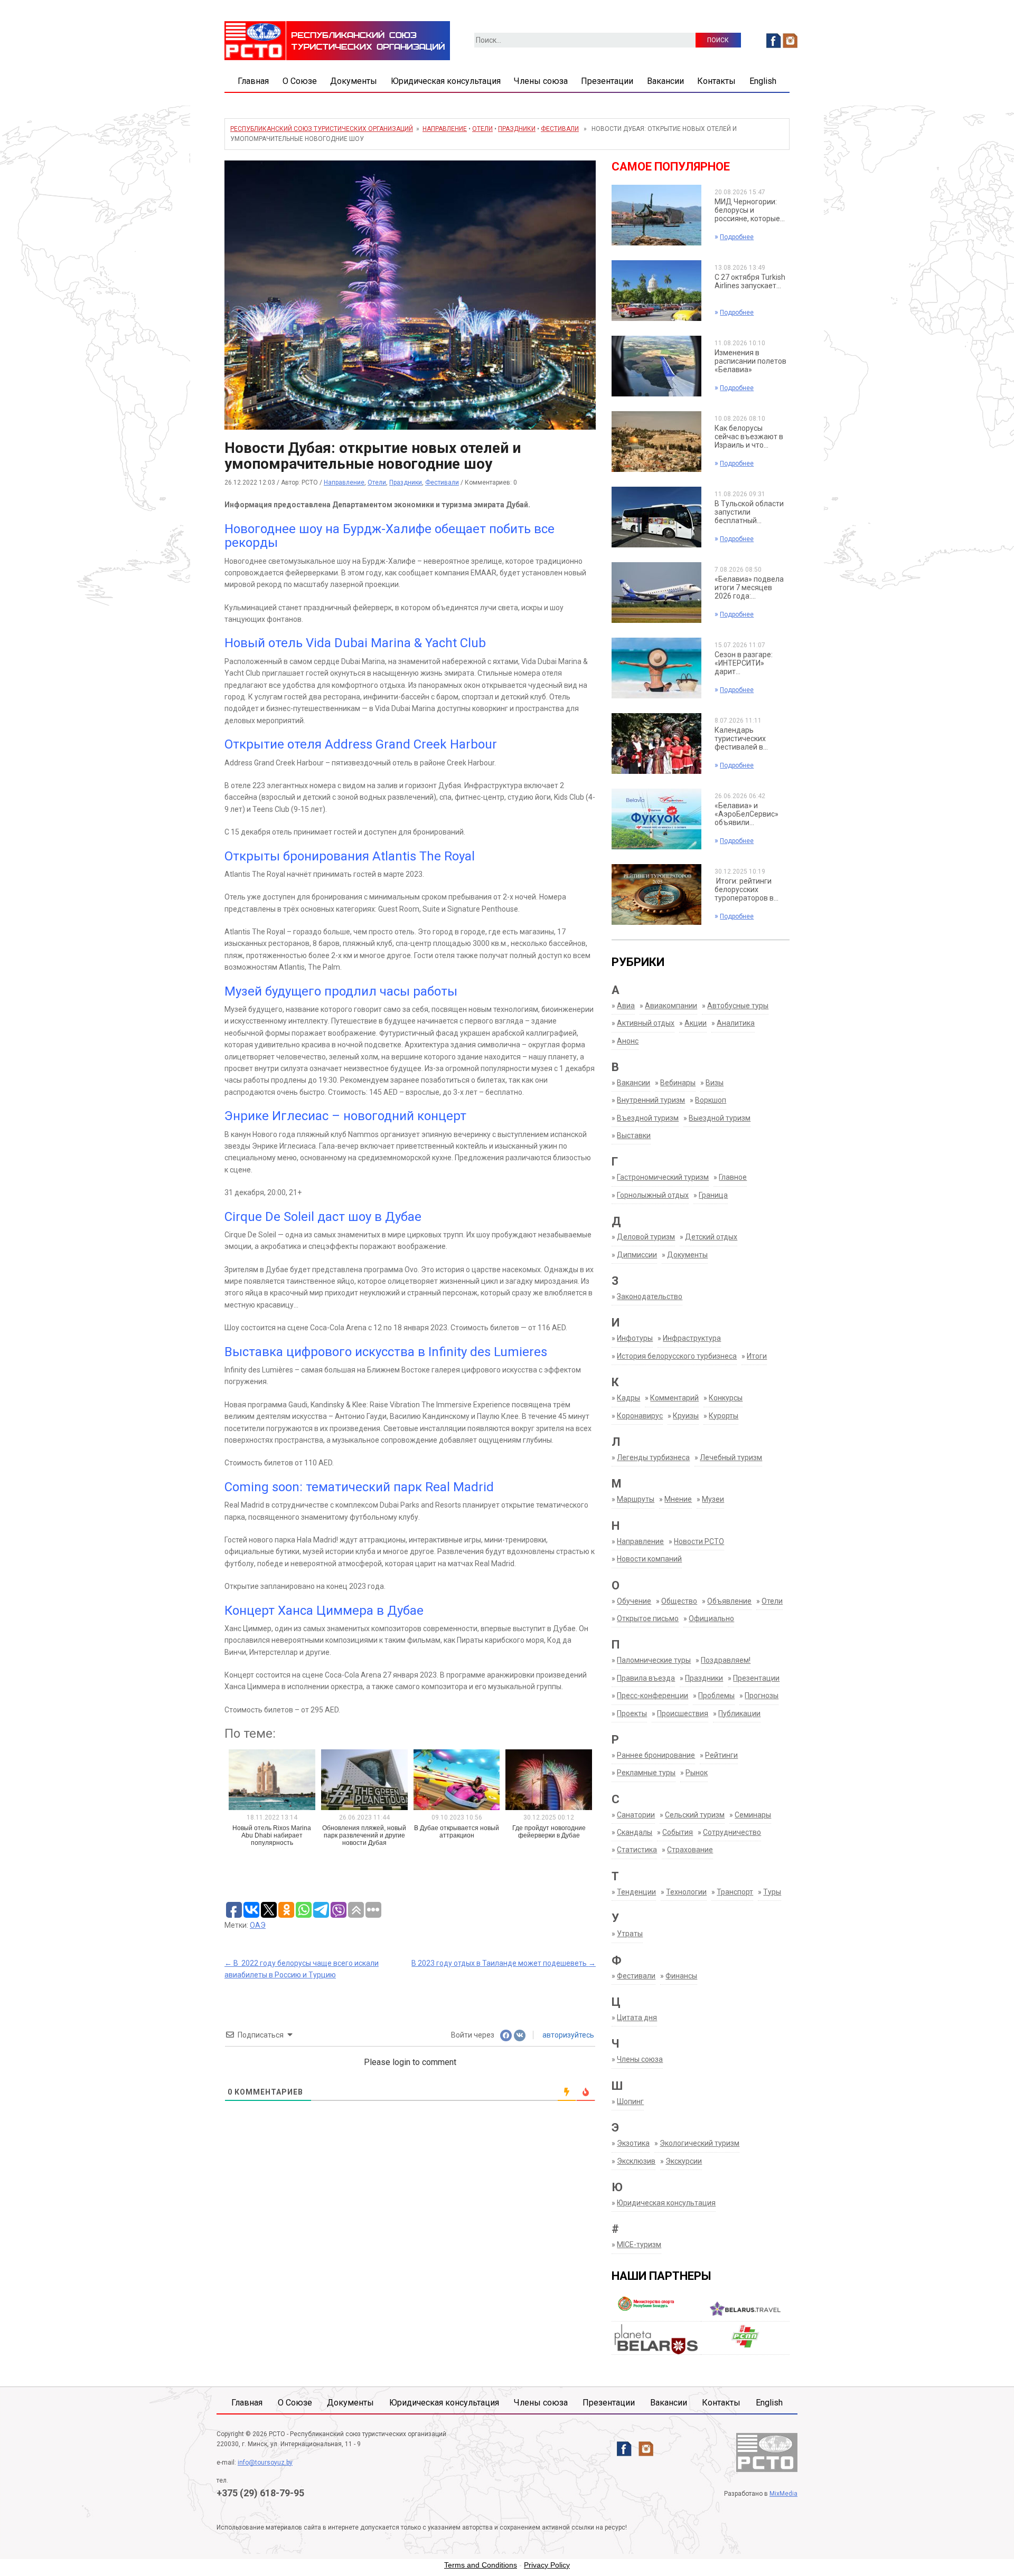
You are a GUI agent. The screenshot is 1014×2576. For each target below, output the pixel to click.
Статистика (637, 1850)
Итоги (757, 1356)
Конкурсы (726, 1398)
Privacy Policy (547, 2565)
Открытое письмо (648, 1618)
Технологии (686, 1892)
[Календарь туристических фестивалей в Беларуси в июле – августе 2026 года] (656, 743)
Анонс (628, 1041)
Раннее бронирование (656, 1755)
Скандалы (635, 1832)
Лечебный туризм (731, 1457)
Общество (679, 1601)
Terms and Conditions (481, 2565)
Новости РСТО (699, 1541)
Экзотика (633, 2143)
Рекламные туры (646, 1773)
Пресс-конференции (652, 1696)
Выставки (634, 1135)
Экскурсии (684, 2161)
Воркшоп (711, 1100)
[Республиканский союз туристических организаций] (337, 40)
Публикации (739, 1713)
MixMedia (783, 2494)
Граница (713, 1195)
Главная (253, 81)
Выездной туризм (720, 1118)
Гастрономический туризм (663, 1177)
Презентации (607, 81)
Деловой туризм (646, 1237)
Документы (354, 81)
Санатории (636, 1815)
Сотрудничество (732, 1832)
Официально (711, 1618)
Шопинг (630, 2101)
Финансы (681, 1976)
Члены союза (541, 81)
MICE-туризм (639, 2244)
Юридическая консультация (446, 81)
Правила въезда (646, 1678)
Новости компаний (649, 1559)
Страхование (690, 1850)
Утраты (630, 1934)
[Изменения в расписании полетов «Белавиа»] (656, 365)
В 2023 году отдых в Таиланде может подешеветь (504, 1963)
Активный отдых (646, 1023)
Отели (482, 129)
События (678, 1832)
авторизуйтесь (567, 2035)
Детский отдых (711, 1237)
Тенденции (636, 1892)
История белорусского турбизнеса (677, 1356)
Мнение (678, 1499)
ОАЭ (258, 1925)
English (763, 81)
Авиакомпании (671, 1006)
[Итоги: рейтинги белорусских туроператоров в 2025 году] (656, 894)
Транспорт (735, 1892)
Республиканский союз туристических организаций (322, 129)
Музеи (713, 1499)
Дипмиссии (637, 1255)
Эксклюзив (636, 2161)
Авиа (626, 1006)
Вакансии (665, 81)
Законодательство (650, 1296)
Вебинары (678, 1083)
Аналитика (736, 1023)
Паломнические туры (654, 1660)
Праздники (517, 129)
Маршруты (636, 1499)
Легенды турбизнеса (653, 1457)
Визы (715, 1083)
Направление (445, 129)
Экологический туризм (700, 2143)
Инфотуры (635, 1338)
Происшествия (683, 1713)
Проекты (632, 1713)
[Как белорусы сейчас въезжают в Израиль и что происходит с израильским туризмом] (656, 441)
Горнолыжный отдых (653, 1195)
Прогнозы (762, 1696)
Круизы (686, 1416)
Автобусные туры (738, 1006)
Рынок (697, 1773)
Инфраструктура (692, 1338)
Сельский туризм (695, 1815)
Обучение (634, 1601)
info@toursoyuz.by (265, 2463)
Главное (733, 1177)
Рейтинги (721, 1755)
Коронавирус (640, 1416)
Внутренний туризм (651, 1100)
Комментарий (674, 1398)
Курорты (724, 1416)
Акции (696, 1023)
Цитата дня (637, 2018)
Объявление (729, 1601)
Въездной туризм (648, 1118)
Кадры (628, 1398)
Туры (772, 1892)
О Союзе (300, 81)
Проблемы (716, 1696)
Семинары (753, 1815)
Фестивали (560, 129)
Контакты (716, 81)
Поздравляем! (726, 1660)
